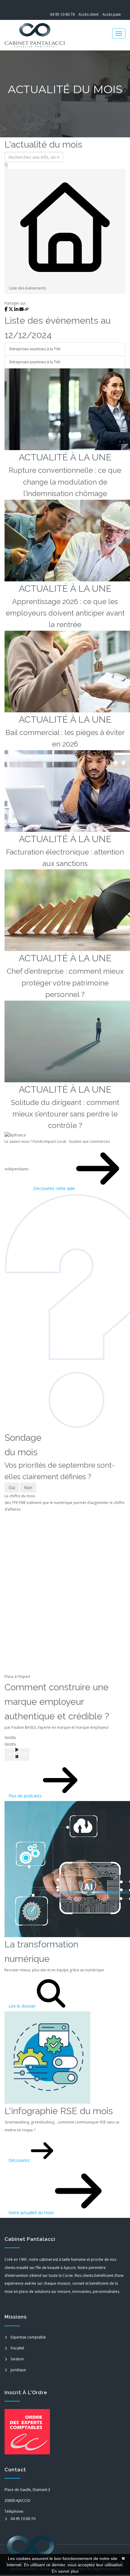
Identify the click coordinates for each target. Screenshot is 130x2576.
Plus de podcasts (26, 1796)
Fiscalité (17, 2348)
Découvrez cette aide (55, 1188)
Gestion (17, 2359)
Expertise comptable (28, 2337)
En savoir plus (65, 2571)
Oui (12, 1487)
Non (28, 1487)
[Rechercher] (6, 165)
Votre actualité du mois (32, 2213)
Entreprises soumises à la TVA (35, 349)
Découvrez (20, 2160)
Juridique (18, 2370)
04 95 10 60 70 (62, 14)
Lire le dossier (23, 2006)
